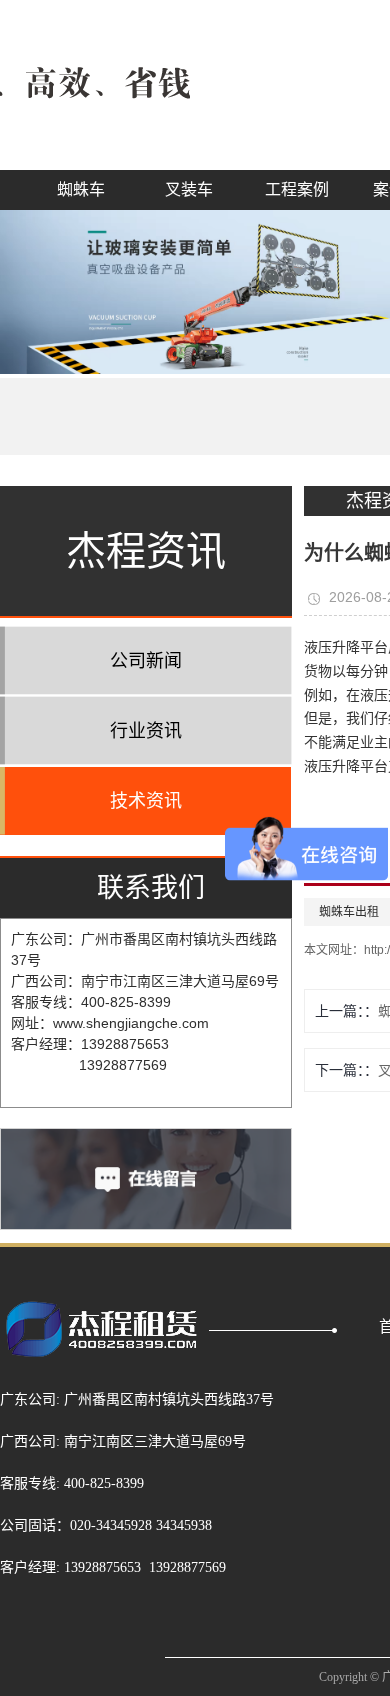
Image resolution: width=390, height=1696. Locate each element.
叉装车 (189, 189)
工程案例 (297, 189)
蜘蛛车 (81, 189)
